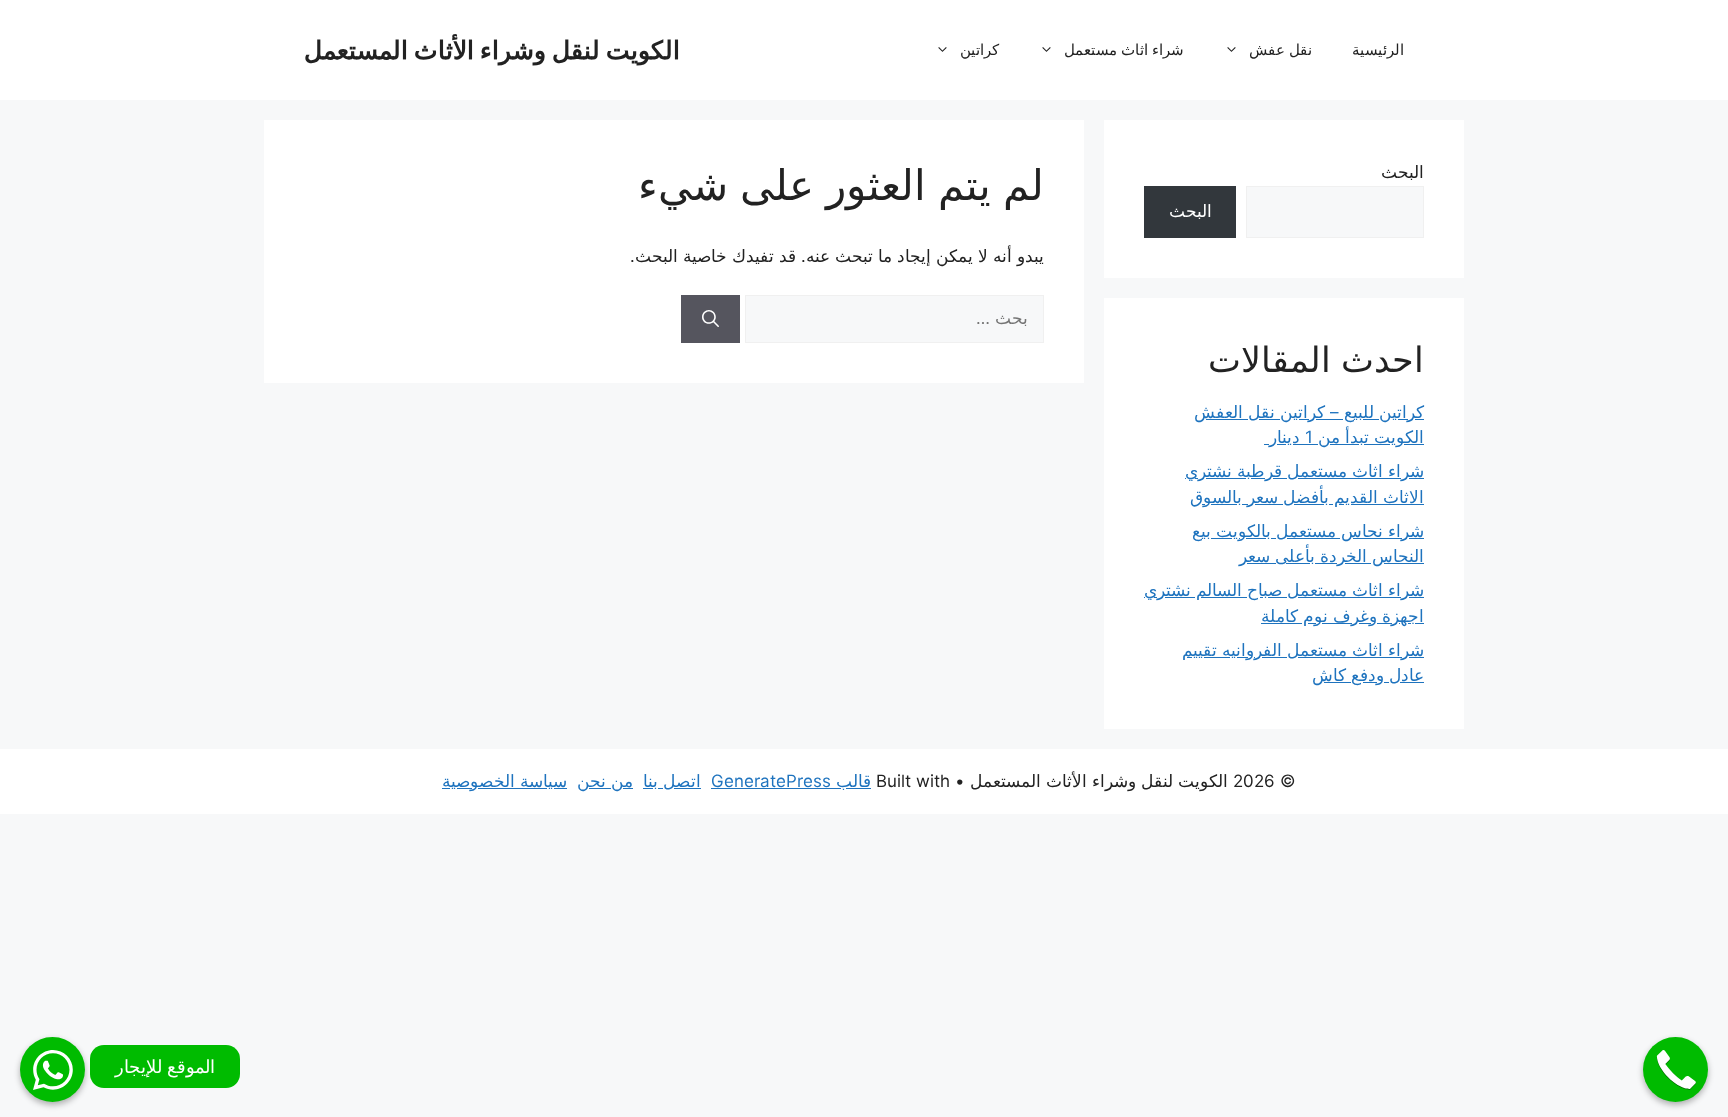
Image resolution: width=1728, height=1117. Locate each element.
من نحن (605, 781)
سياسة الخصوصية (504, 781)
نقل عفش (1280, 49)
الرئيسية (1378, 49)
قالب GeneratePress (791, 781)
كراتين (979, 49)
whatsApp (52, 1069)
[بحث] (710, 319)
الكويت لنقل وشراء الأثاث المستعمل (492, 50)
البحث (1402, 172)
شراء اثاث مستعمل (1124, 49)
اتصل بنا (672, 781)
